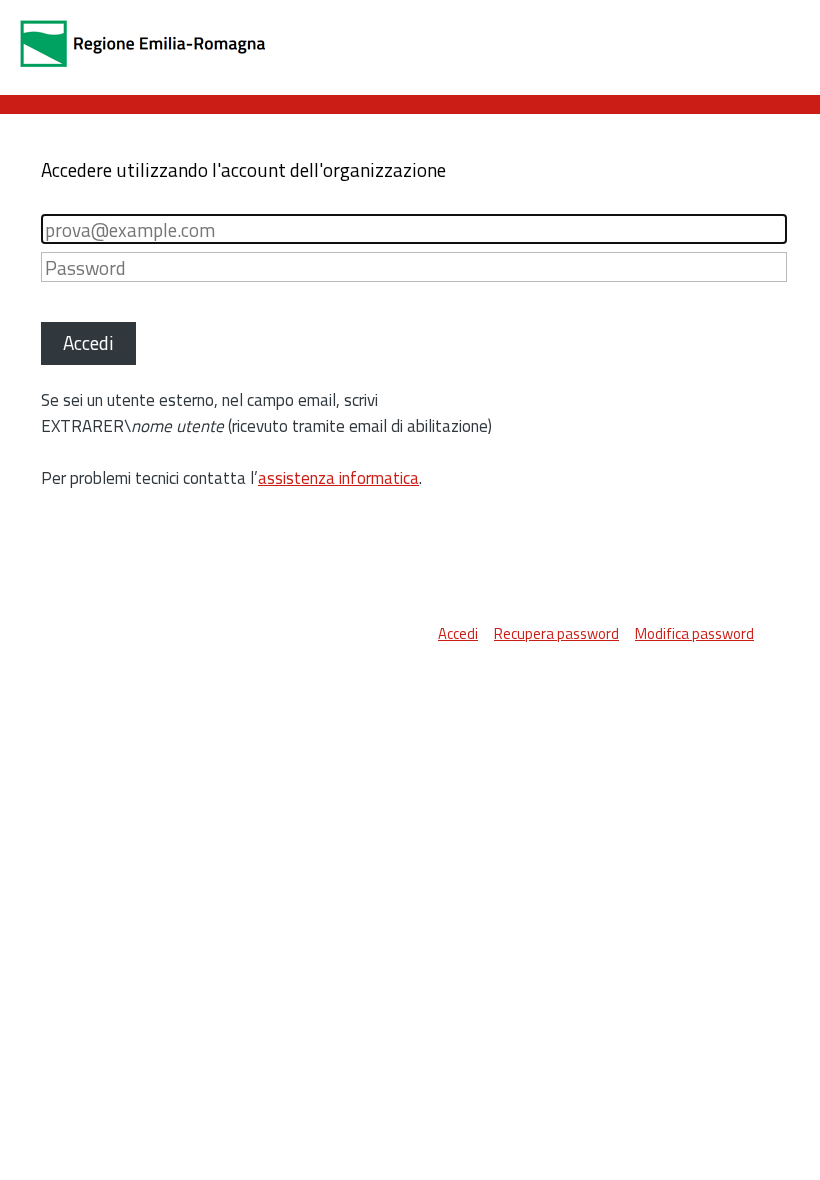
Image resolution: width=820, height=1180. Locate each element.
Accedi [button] (88, 342)
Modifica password (694, 633)
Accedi (458, 633)
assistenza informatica (338, 478)
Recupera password (556, 633)
